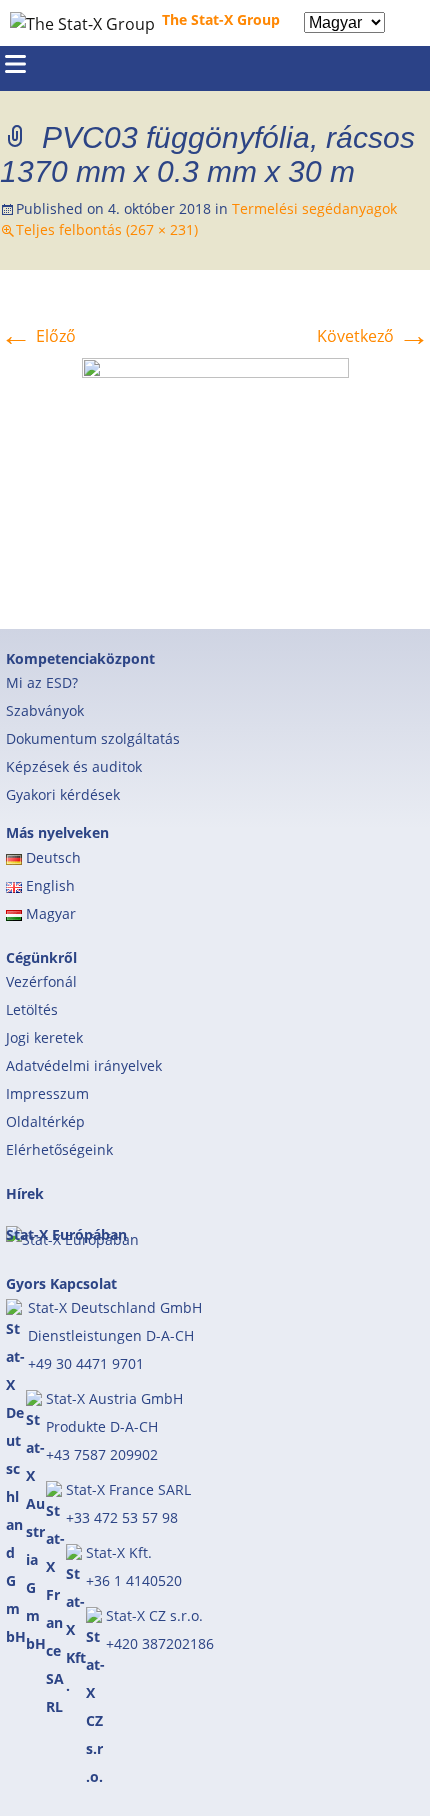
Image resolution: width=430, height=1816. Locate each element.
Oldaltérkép (45, 1121)
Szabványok (45, 710)
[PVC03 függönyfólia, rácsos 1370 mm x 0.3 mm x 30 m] (215, 472)
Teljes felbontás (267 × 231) (107, 229)
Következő (373, 336)
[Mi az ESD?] (412, 22)
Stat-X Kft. (119, 1552)
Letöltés (32, 1009)
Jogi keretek (44, 1037)
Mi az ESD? (42, 682)
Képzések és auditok (74, 766)
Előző (38, 336)
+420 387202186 (160, 1643)
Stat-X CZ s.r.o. (154, 1615)
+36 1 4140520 (134, 1580)
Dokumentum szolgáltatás (93, 738)
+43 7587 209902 (102, 1454)
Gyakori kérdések (63, 794)
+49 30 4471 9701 (86, 1363)
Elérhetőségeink (59, 1149)
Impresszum (47, 1093)
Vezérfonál (41, 981)
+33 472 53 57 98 (122, 1517)
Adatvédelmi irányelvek (84, 1065)
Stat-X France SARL (128, 1489)
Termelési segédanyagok (314, 208)
